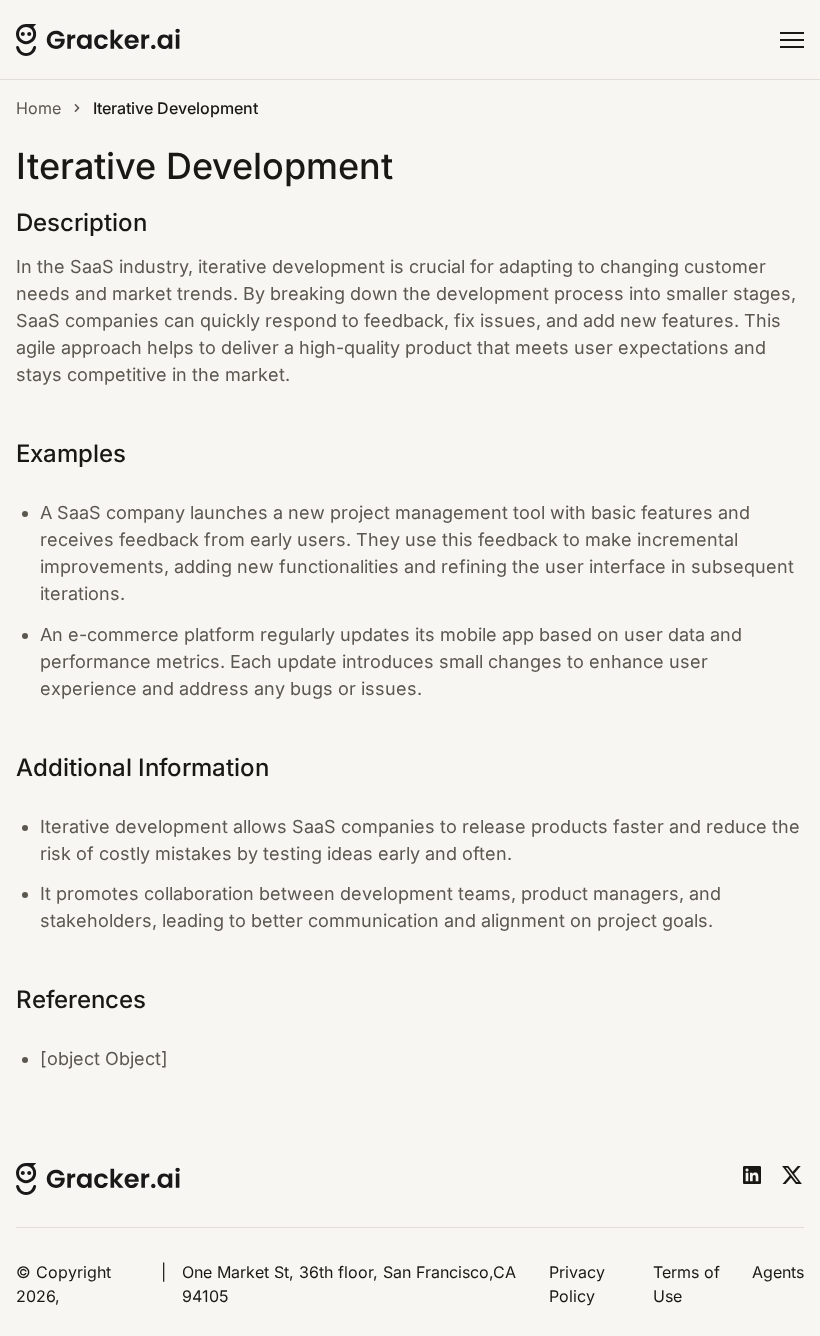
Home (38, 108)
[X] (792, 1175)
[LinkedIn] (752, 1175)
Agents (778, 1272)
